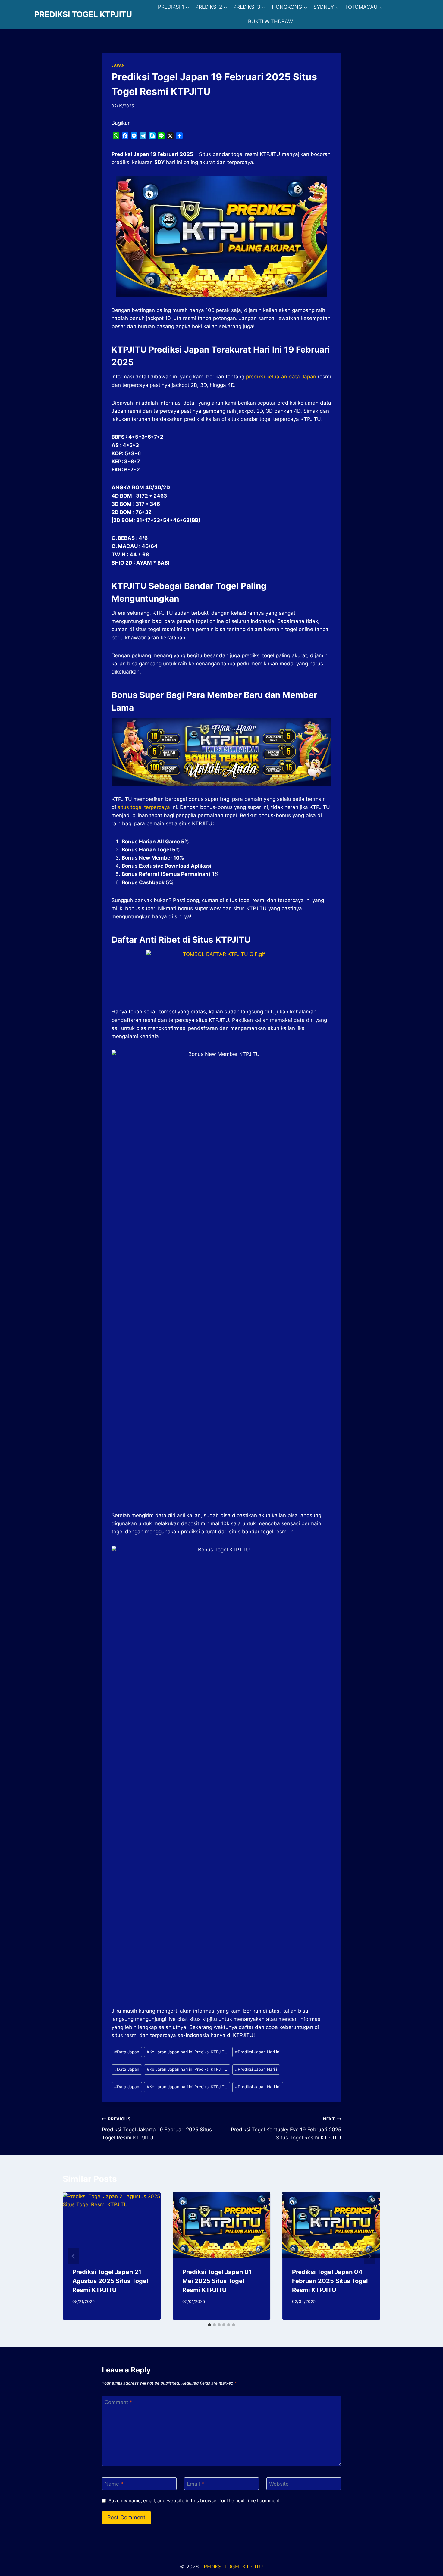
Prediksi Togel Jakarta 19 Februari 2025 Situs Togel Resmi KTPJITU (157, 2129)
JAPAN (118, 65)
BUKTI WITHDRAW (270, 21)
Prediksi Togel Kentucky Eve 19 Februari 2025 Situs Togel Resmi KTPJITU (286, 2129)
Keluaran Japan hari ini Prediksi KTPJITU (187, 2052)
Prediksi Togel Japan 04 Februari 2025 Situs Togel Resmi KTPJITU (330, 2281)
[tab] (209, 2325)
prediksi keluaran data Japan (281, 377)
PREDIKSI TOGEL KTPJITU (232, 2567)
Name (114, 2484)
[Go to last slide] (74, 2256)
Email (195, 2484)
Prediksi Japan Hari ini (258, 2052)
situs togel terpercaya (144, 807)
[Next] (369, 2256)
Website (279, 2484)
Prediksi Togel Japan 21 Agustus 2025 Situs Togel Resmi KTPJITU (110, 2281)
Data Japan (127, 2052)
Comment (118, 2402)
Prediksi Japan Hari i (256, 2069)
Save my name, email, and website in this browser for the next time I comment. (195, 2501)
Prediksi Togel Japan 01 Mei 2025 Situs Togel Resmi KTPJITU (217, 2281)
